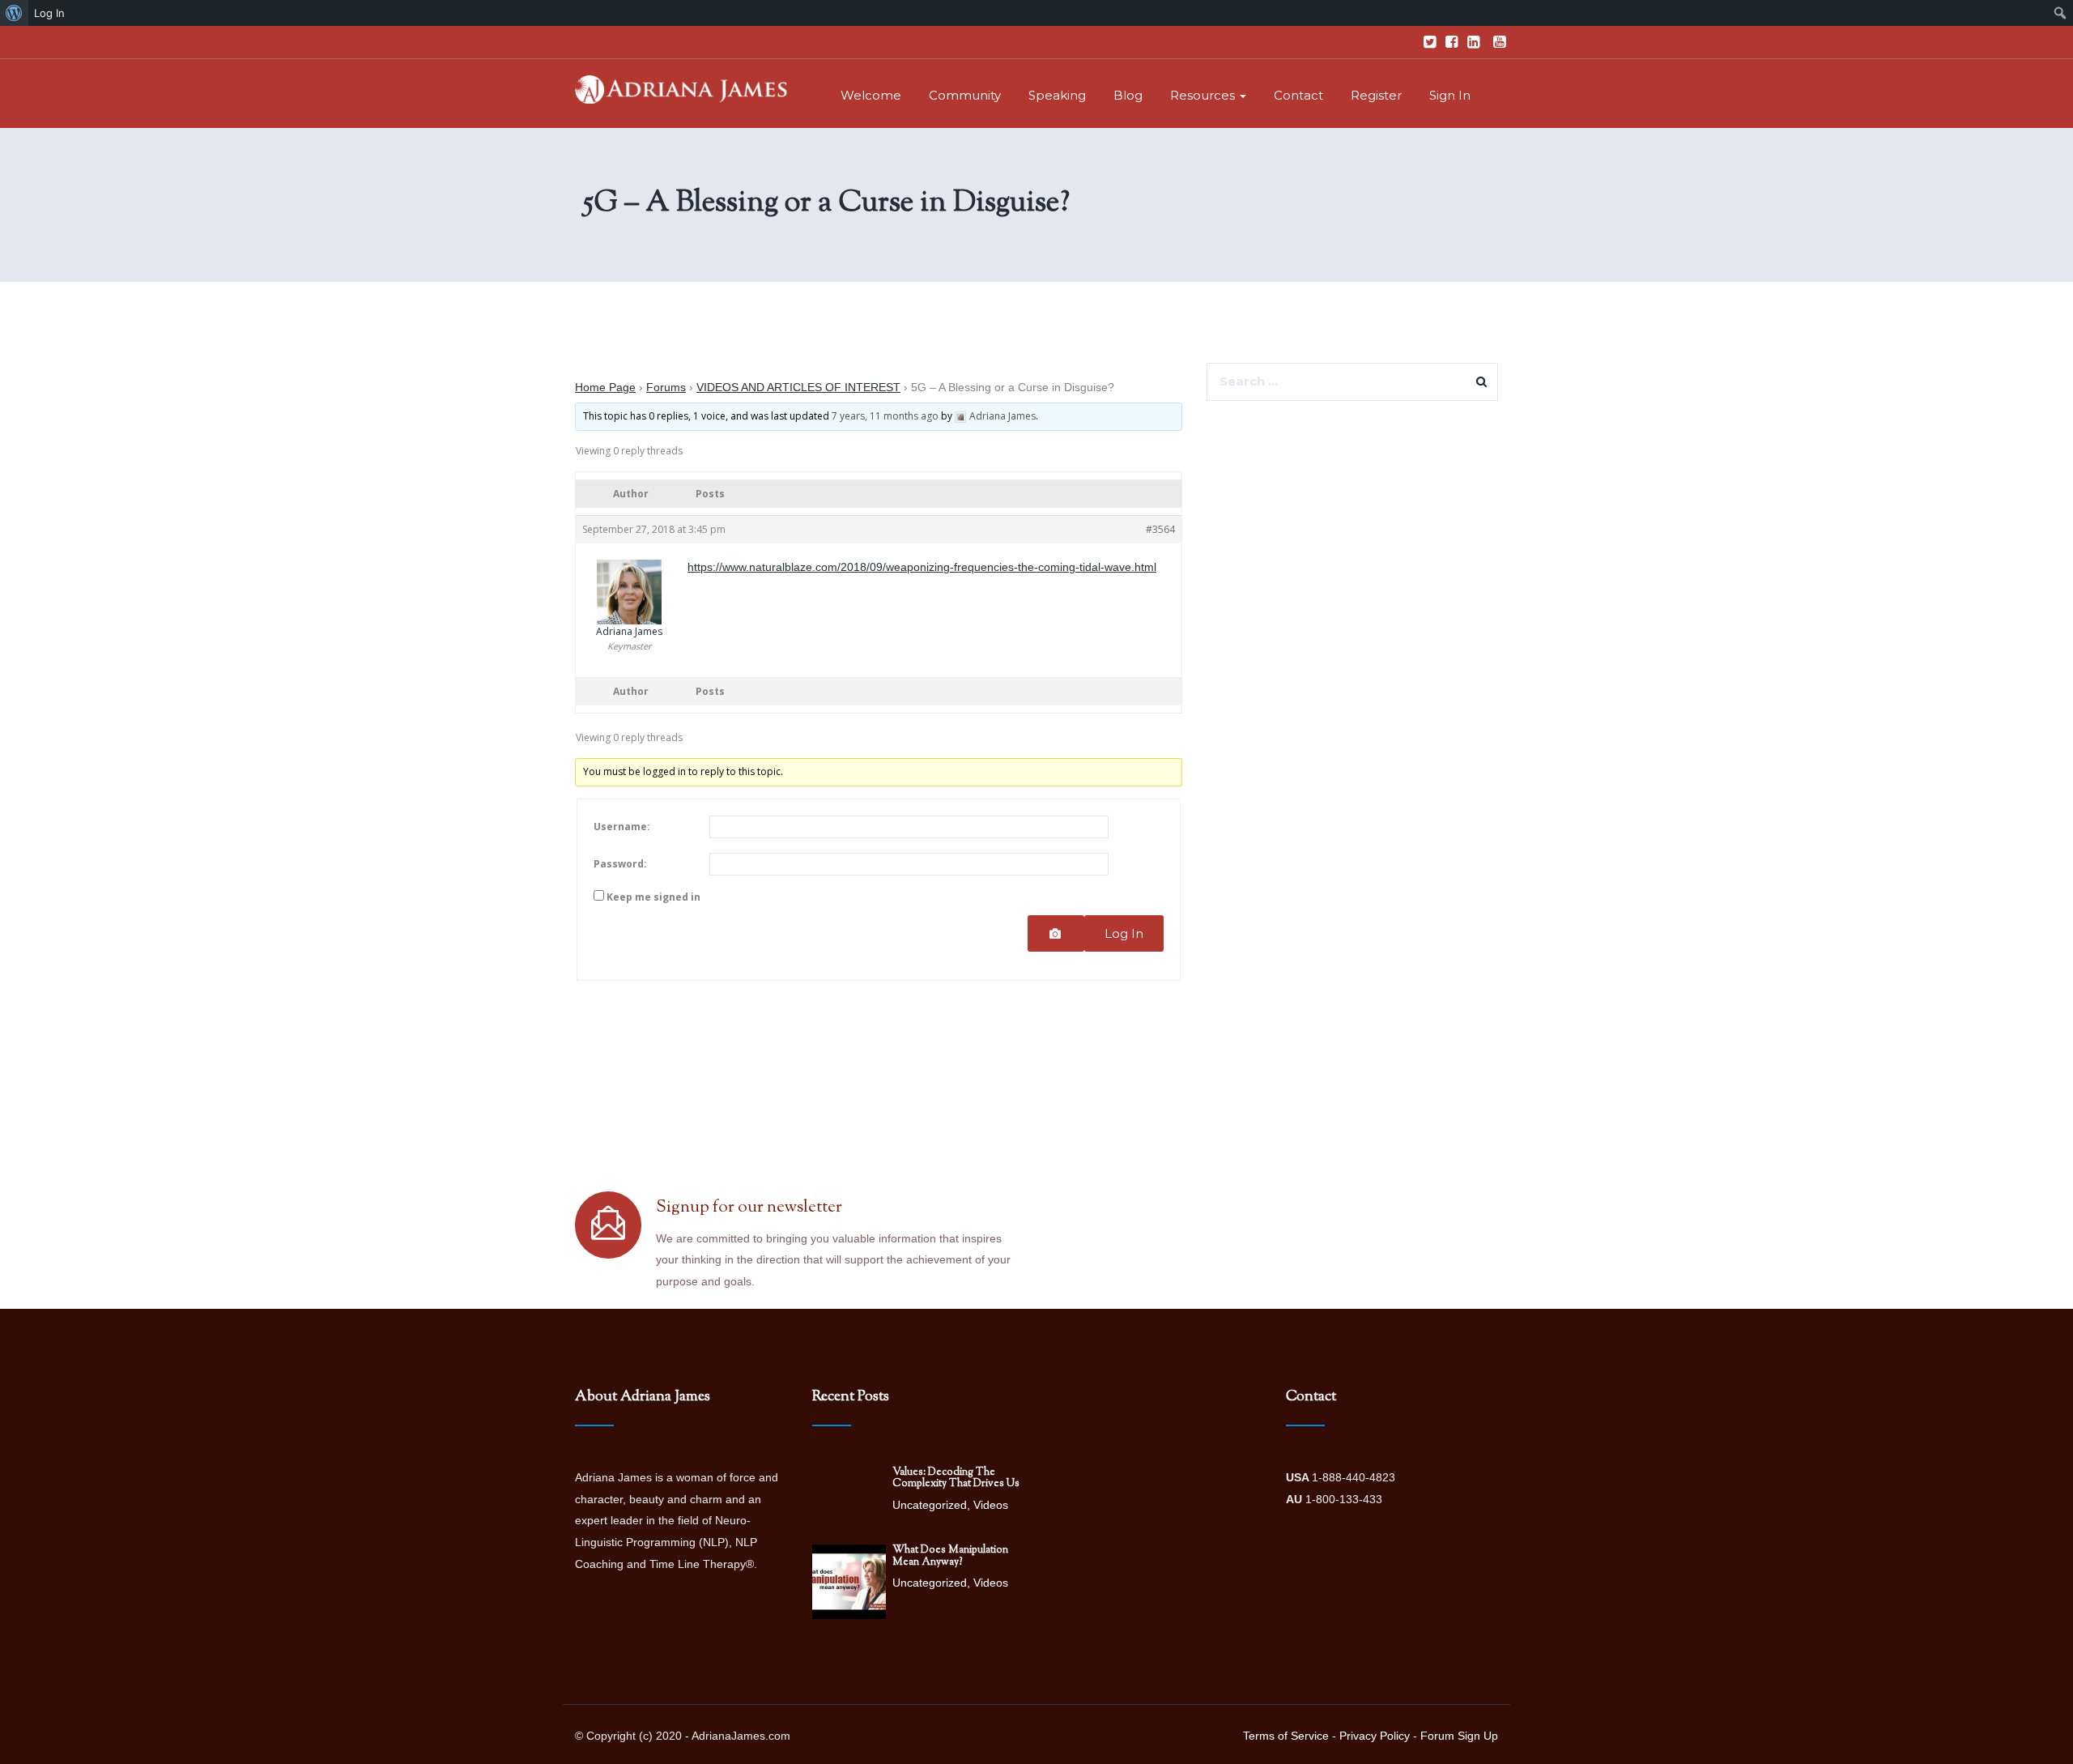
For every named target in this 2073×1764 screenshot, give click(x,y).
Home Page (605, 387)
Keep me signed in (653, 897)
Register (1376, 95)
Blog (1128, 95)
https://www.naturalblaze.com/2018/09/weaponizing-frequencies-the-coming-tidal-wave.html (922, 567)
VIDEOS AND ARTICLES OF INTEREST (798, 387)
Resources (1204, 95)
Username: (622, 827)
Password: (620, 864)
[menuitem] (14, 13)
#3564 (1160, 529)
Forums (666, 387)
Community (965, 95)
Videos (991, 1505)
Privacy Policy (1375, 1736)
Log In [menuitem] (49, 13)
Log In (1124, 933)
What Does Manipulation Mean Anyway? (950, 1556)
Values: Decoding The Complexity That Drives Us (956, 1478)
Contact (1298, 95)
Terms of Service (1286, 1736)
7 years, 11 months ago (885, 416)
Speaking (1057, 95)
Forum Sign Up (1459, 1736)
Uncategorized (930, 1505)
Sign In (1450, 95)
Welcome (871, 95)
